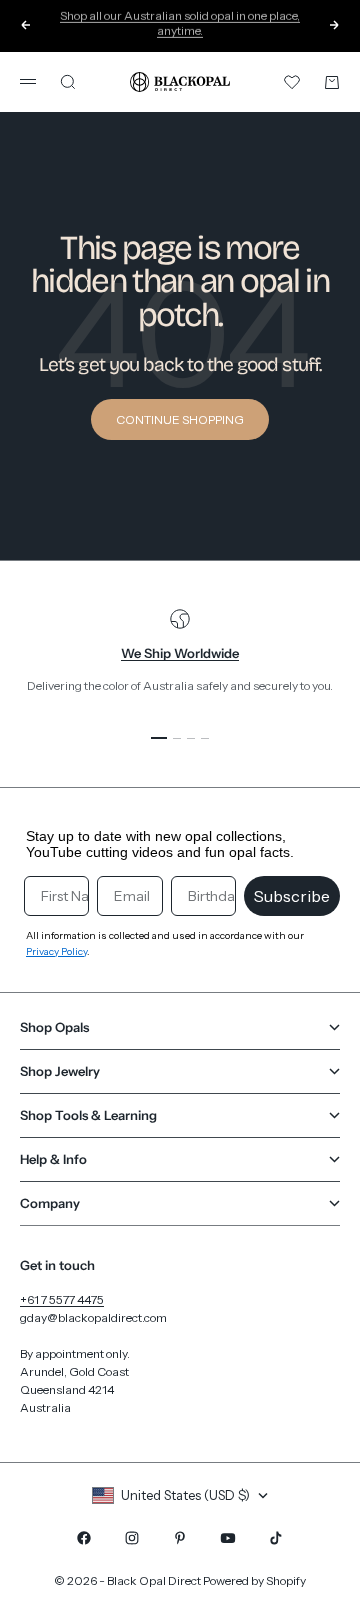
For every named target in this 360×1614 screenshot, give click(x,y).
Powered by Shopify (254, 1580)
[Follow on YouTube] (228, 1538)
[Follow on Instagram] (132, 1538)
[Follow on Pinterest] (180, 1538)
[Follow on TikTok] (276, 1538)
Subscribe (292, 896)
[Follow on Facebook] (84, 1538)
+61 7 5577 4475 (62, 1299)
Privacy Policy (56, 951)
